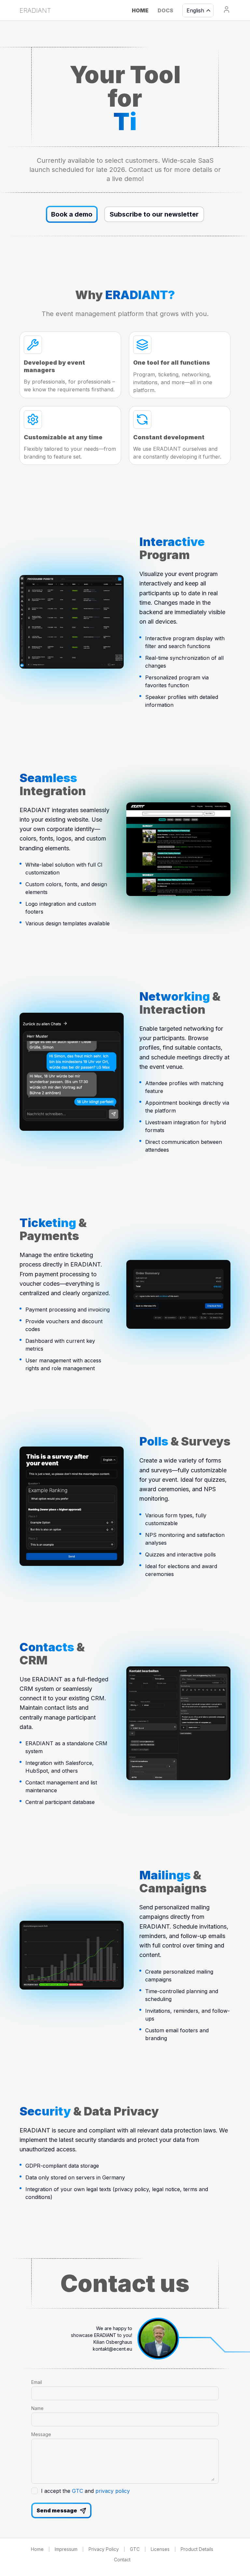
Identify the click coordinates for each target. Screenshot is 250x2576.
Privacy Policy (104, 2549)
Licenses (160, 2549)
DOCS (165, 10)
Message (41, 2434)
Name (37, 2408)
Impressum (66, 2549)
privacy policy (113, 2491)
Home (37, 2549)
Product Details (197, 2549)
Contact (122, 2560)
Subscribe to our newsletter (154, 214)
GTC (77, 2491)
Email (37, 2382)
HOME (140, 10)
